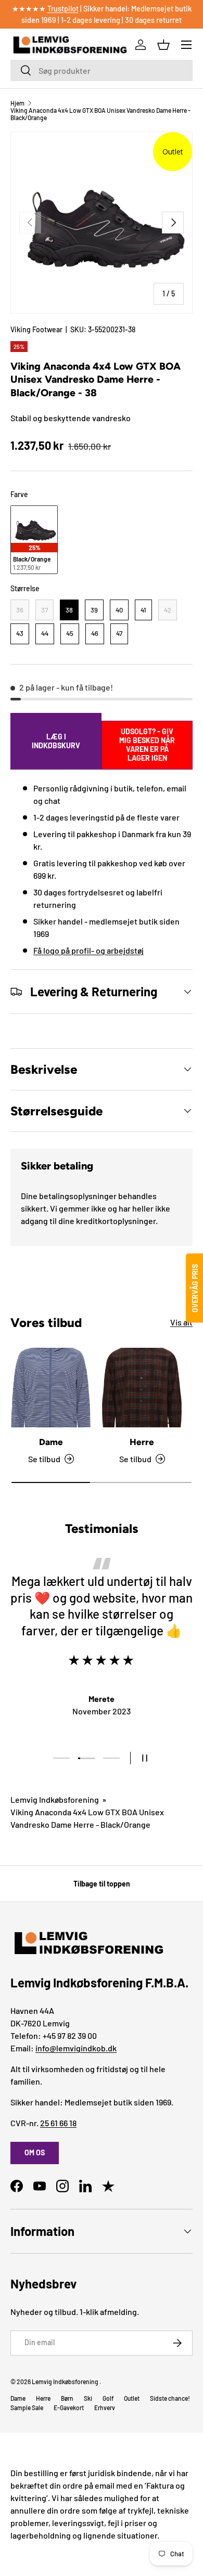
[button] (163, 45)
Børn (67, 2398)
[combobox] (102, 70)
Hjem (17, 103)
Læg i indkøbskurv (56, 741)
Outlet (132, 2398)
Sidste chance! (170, 2398)
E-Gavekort (69, 2408)
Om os (35, 2152)
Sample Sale (27, 2408)
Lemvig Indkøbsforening (55, 1799)
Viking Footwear (36, 329)
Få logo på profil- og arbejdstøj (88, 950)
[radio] (34, 540)
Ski (88, 2398)
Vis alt (181, 1322)
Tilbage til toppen (102, 1884)
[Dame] (51, 1388)
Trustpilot (63, 9)
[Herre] (142, 1388)
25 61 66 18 (58, 2123)
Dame (51, 1442)
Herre (142, 1442)
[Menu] (186, 45)
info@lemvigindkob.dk (76, 2048)
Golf (108, 2398)
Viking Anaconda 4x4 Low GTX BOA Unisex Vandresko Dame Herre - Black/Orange (100, 114)
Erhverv (105, 2408)
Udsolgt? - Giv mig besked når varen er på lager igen (147, 745)
